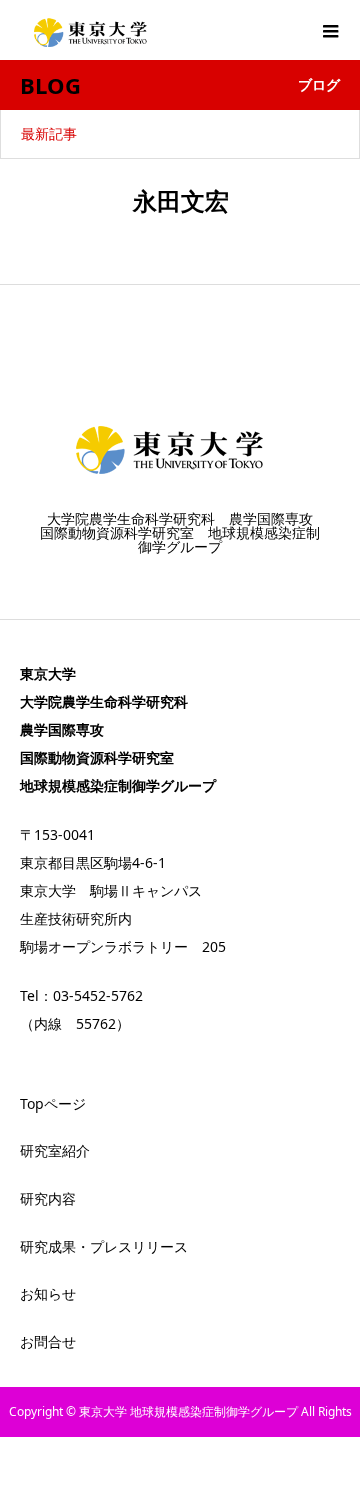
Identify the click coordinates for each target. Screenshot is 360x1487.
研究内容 (48, 1198)
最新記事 (49, 133)
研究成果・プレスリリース (104, 1246)
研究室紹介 (55, 1150)
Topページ (53, 1103)
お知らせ (48, 1293)
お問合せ (48, 1341)
